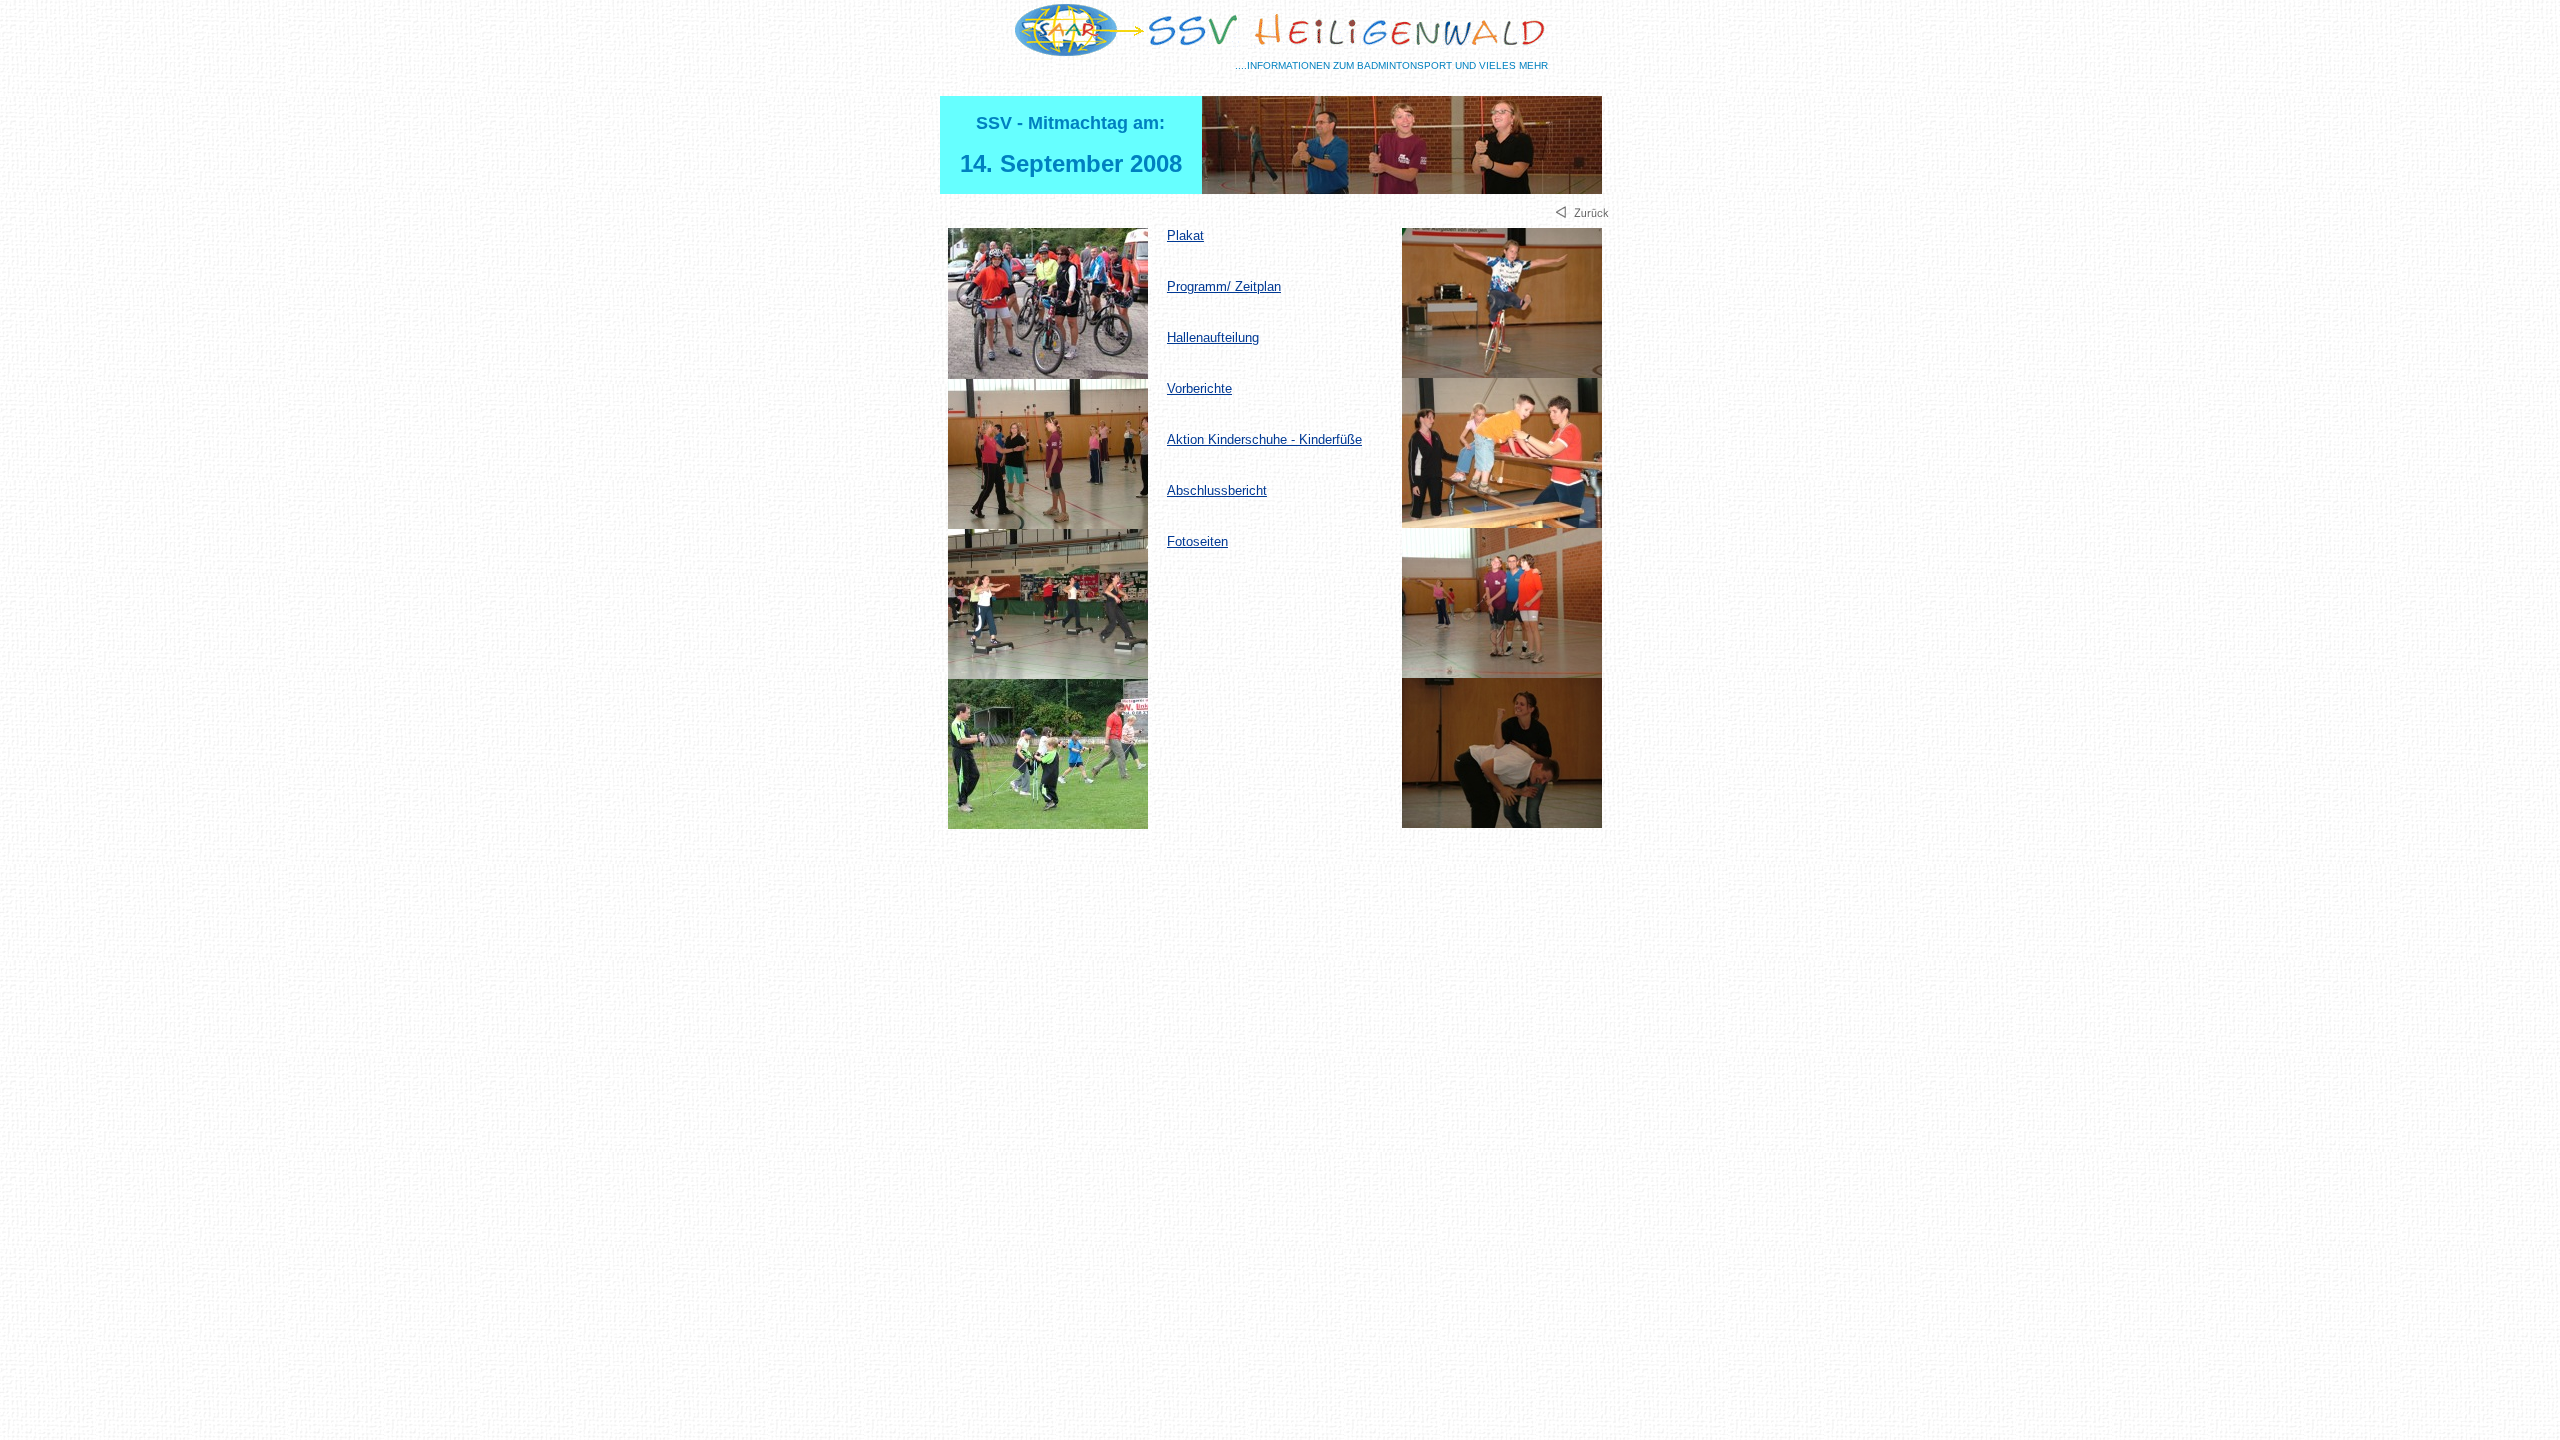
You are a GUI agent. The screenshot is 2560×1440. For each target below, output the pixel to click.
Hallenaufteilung (1213, 337)
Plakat (1185, 235)
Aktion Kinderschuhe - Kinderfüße (1264, 439)
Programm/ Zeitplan (1224, 286)
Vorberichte (1199, 388)
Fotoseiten (1197, 541)
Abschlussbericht (1217, 490)
